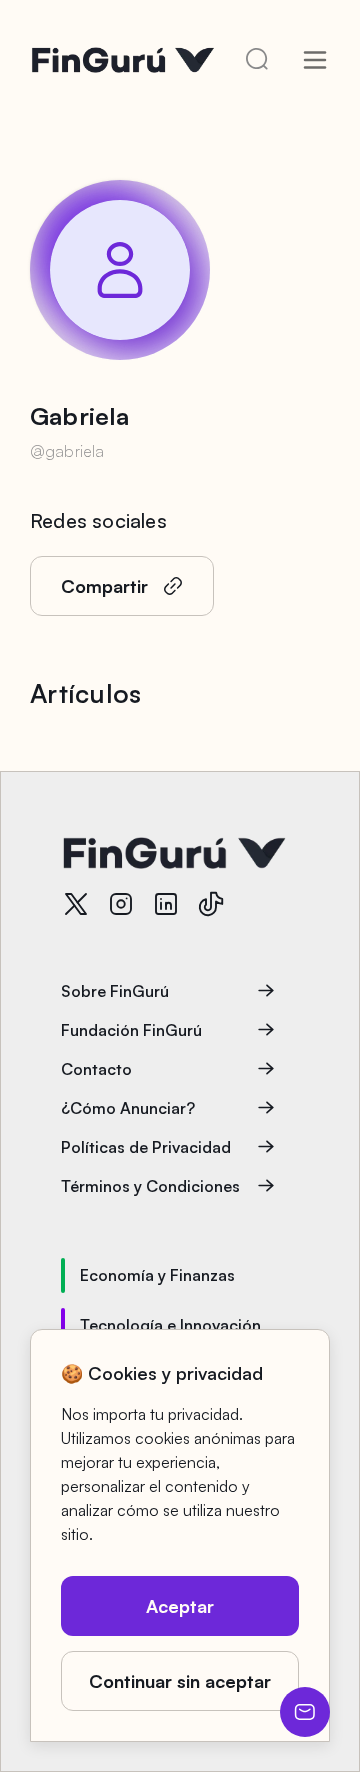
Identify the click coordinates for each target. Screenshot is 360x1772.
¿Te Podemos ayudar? (305, 1712)
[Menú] (315, 60)
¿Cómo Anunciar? (128, 1108)
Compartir (104, 586)
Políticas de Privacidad (146, 1147)
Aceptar (180, 1606)
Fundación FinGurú (131, 1030)
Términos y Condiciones (150, 1186)
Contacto (96, 1069)
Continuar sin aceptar (180, 1681)
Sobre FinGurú (115, 991)
